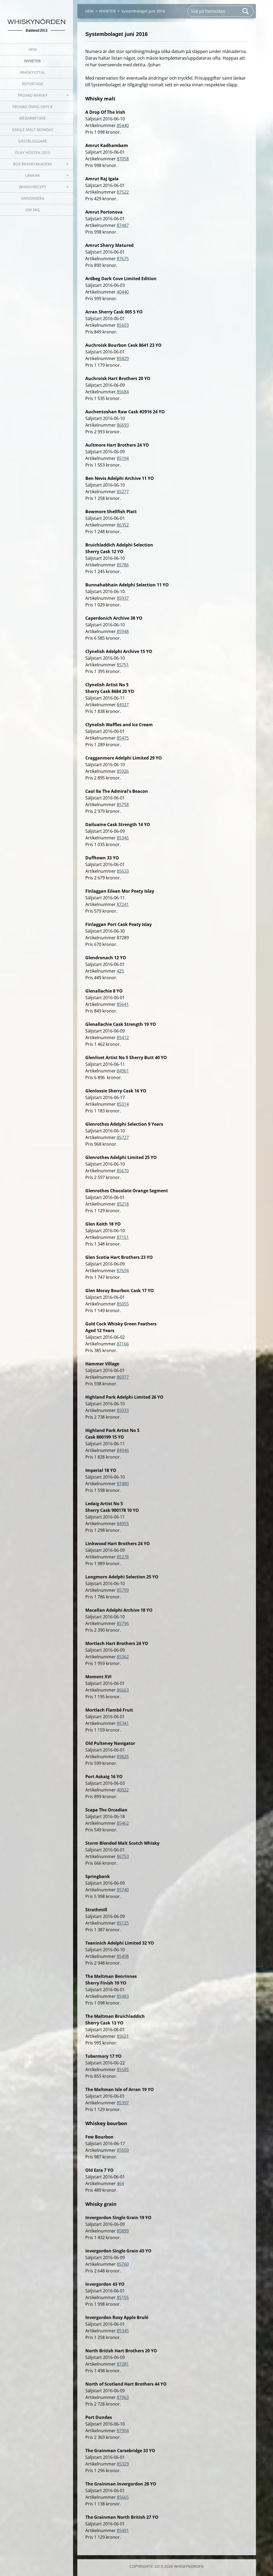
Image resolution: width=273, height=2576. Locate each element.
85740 (123, 1890)
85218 (123, 1204)
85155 (123, 2297)
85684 (123, 392)
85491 (123, 2530)
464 (120, 2183)
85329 (123, 2464)
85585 (123, 2069)
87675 (123, 259)
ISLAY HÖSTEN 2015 (33, 152)
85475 (123, 738)
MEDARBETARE (33, 118)
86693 (123, 425)
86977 (123, 1377)
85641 (123, 1004)
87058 (123, 159)
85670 (123, 1171)
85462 (123, 1823)
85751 (123, 665)
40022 (123, 1790)
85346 (123, 838)
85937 (123, 598)
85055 (123, 1304)
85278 (123, 1557)
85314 (123, 1104)
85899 (123, 2231)
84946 (123, 1450)
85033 (123, 1410)
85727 (123, 1137)
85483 (123, 1996)
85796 (123, 1623)
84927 (123, 705)
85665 (123, 2497)
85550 (123, 2150)
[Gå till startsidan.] (37, 19)
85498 (123, 1956)
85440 (123, 125)
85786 (123, 565)
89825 (123, 1757)
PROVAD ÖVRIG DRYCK (33, 107)
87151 (123, 1237)
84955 (123, 1524)
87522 (123, 192)
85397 (123, 2103)
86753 (123, 1856)
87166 (123, 1344)
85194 (123, 458)
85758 (123, 805)
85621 (123, 2036)
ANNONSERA (33, 198)
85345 (123, 2331)
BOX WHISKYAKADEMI (33, 164)
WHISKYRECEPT (33, 187)
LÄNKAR (33, 175)
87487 (123, 225)
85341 (123, 1723)
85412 (123, 1038)
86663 (123, 1690)
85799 (123, 1590)
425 (120, 971)
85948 (123, 631)
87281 (123, 2364)
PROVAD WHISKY (33, 95)
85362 (123, 1657)
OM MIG (33, 210)
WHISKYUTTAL (33, 72)
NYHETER (33, 61)
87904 (123, 2431)
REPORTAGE (33, 84)
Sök (246, 11)
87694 (123, 1271)
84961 (123, 1071)
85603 (123, 325)
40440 (123, 292)
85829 (123, 358)
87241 (123, 904)
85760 (123, 2264)
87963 (123, 2397)
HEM (33, 49)
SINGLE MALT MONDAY (33, 130)
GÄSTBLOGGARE (33, 141)
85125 (123, 1923)
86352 (123, 525)
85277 (123, 492)
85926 (123, 771)
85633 (123, 871)
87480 (123, 1484)
